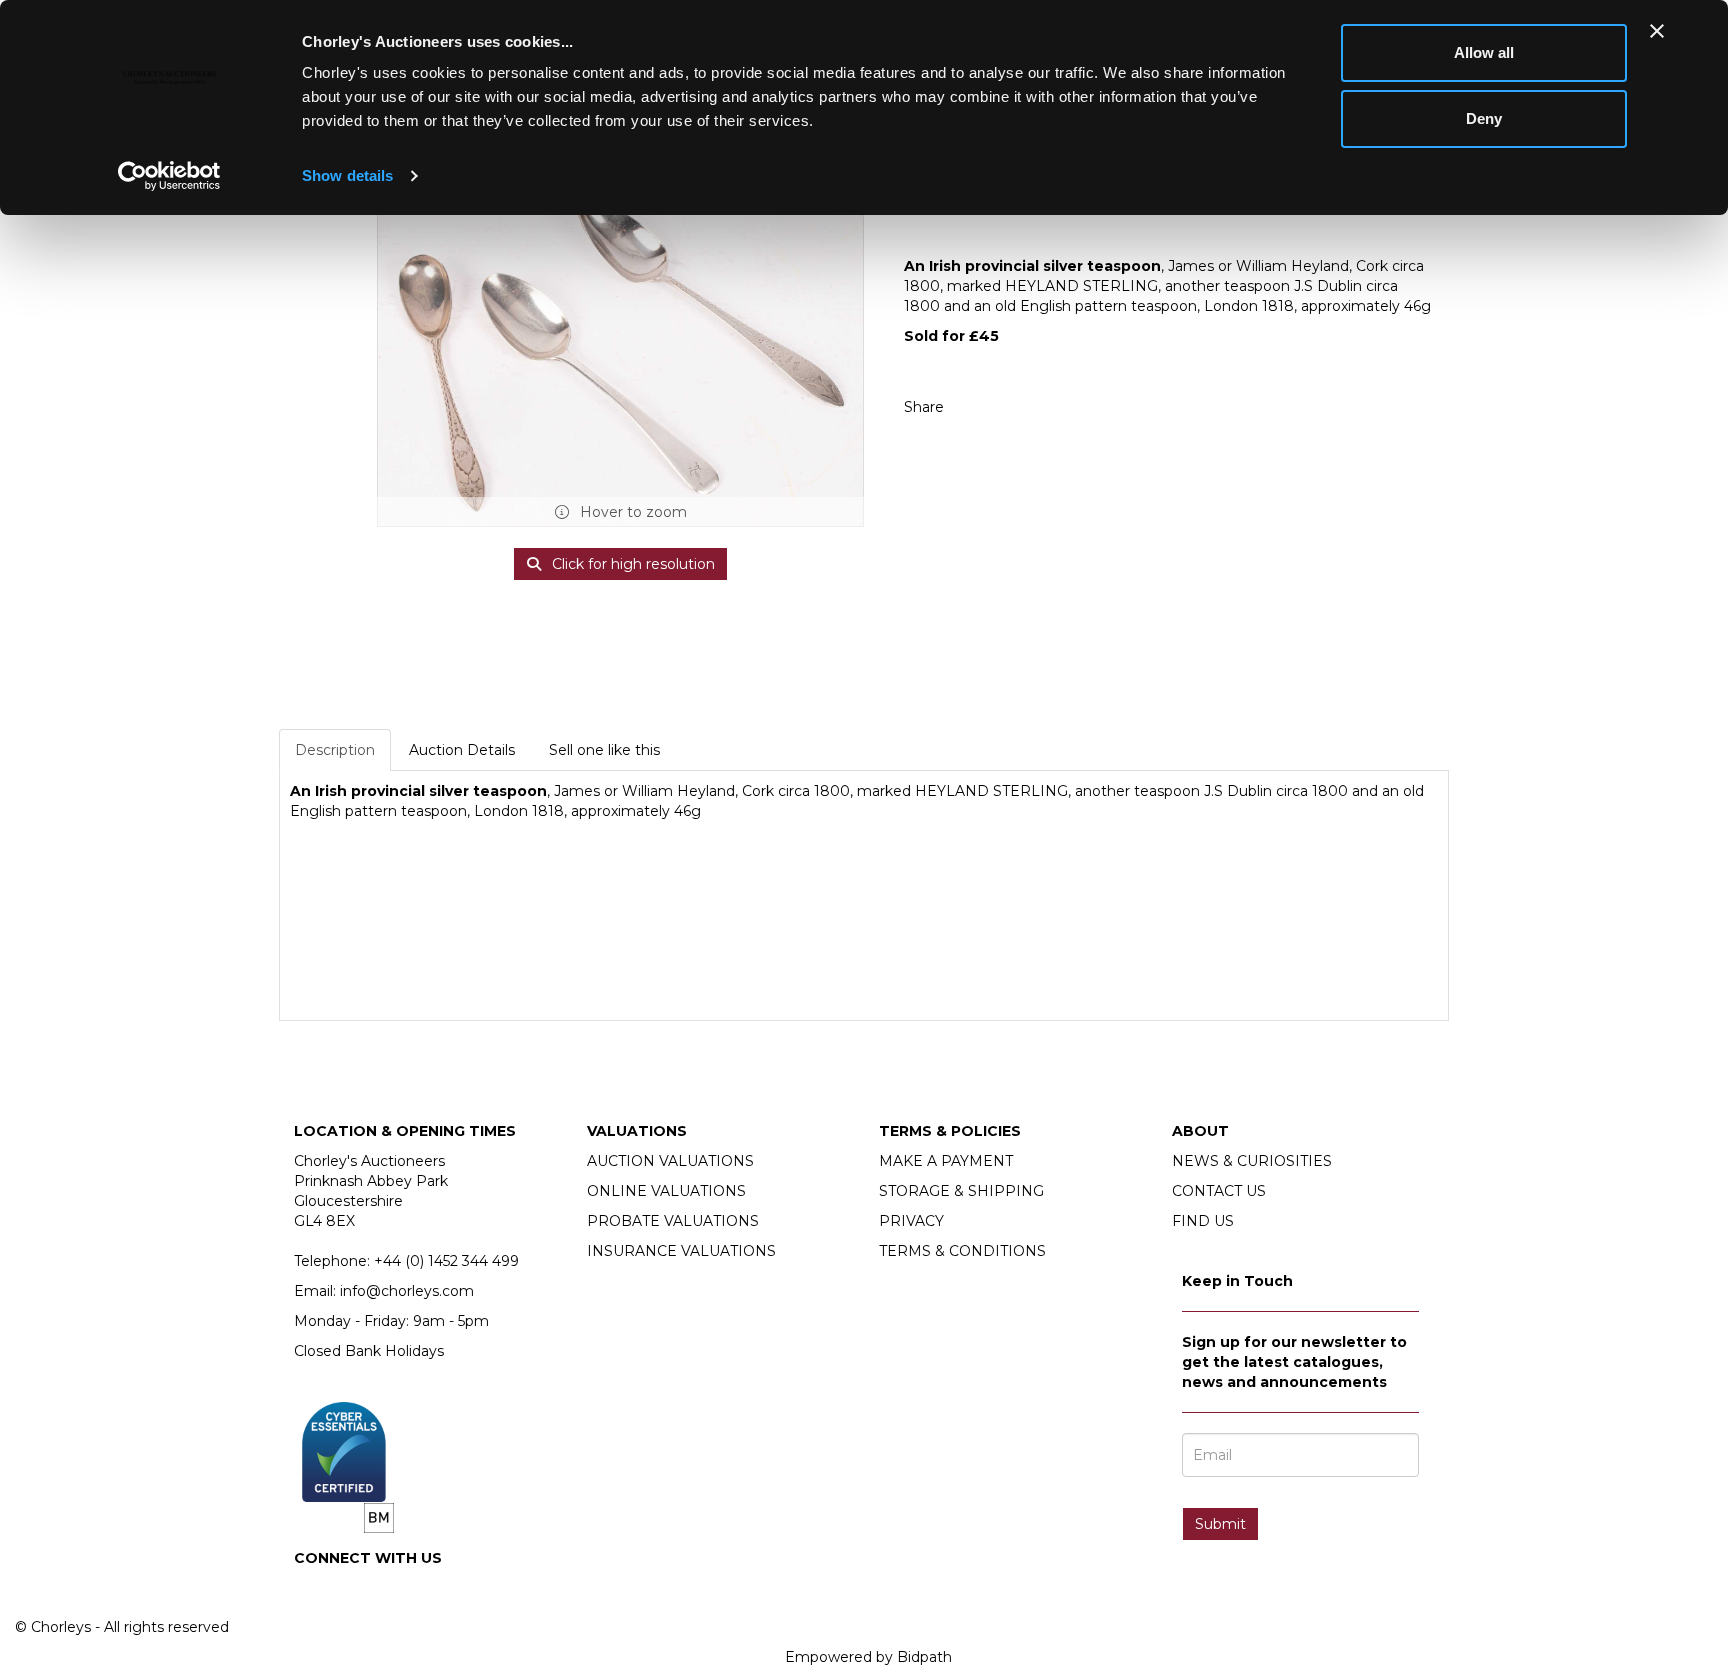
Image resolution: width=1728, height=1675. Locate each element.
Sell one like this (604, 750)
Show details (347, 175)
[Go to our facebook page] (313, 1592)
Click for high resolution (631, 564)
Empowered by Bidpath (868, 1657)
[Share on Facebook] (977, 407)
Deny (1484, 118)
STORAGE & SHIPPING (961, 1191)
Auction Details (462, 750)
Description (335, 750)
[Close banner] (1657, 31)
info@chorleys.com (407, 1291)
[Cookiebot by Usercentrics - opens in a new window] (169, 176)
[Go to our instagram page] (1019, 407)
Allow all (1484, 52)
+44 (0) (446, 1261)
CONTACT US (1219, 1191)
